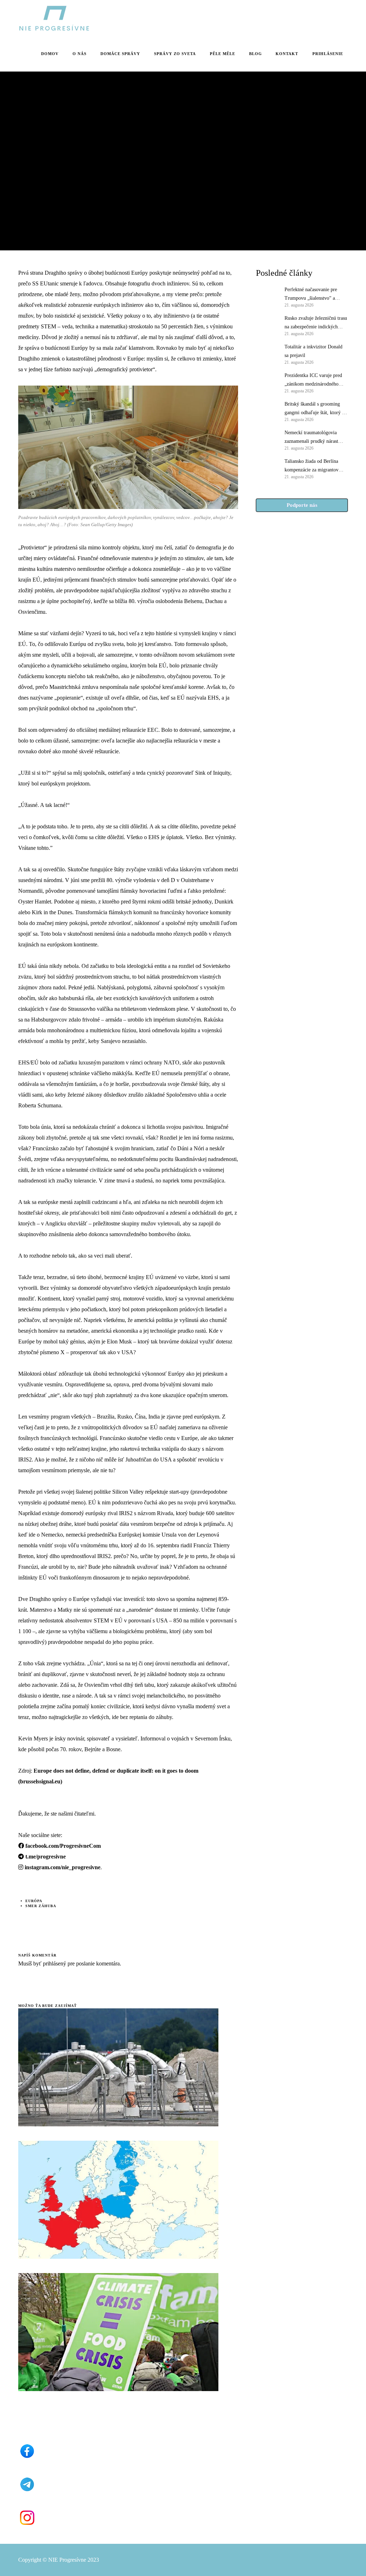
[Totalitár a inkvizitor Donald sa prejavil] (267, 354)
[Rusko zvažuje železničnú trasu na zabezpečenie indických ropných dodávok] (267, 325)
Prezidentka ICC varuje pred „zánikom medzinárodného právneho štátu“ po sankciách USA (314, 381)
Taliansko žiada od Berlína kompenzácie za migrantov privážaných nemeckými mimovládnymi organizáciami (315, 466)
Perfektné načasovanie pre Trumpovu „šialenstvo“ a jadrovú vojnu (311, 295)
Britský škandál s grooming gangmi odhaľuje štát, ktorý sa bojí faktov (315, 409)
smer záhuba (41, 1906)
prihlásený (54, 1963)
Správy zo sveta (38, 130)
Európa (34, 1901)
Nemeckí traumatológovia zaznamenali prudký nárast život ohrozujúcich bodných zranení (313, 438)
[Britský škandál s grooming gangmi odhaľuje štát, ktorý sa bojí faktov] (267, 411)
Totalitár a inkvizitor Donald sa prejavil (313, 351)
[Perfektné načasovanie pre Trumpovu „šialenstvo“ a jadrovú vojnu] (267, 297)
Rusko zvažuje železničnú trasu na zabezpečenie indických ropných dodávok (316, 323)
